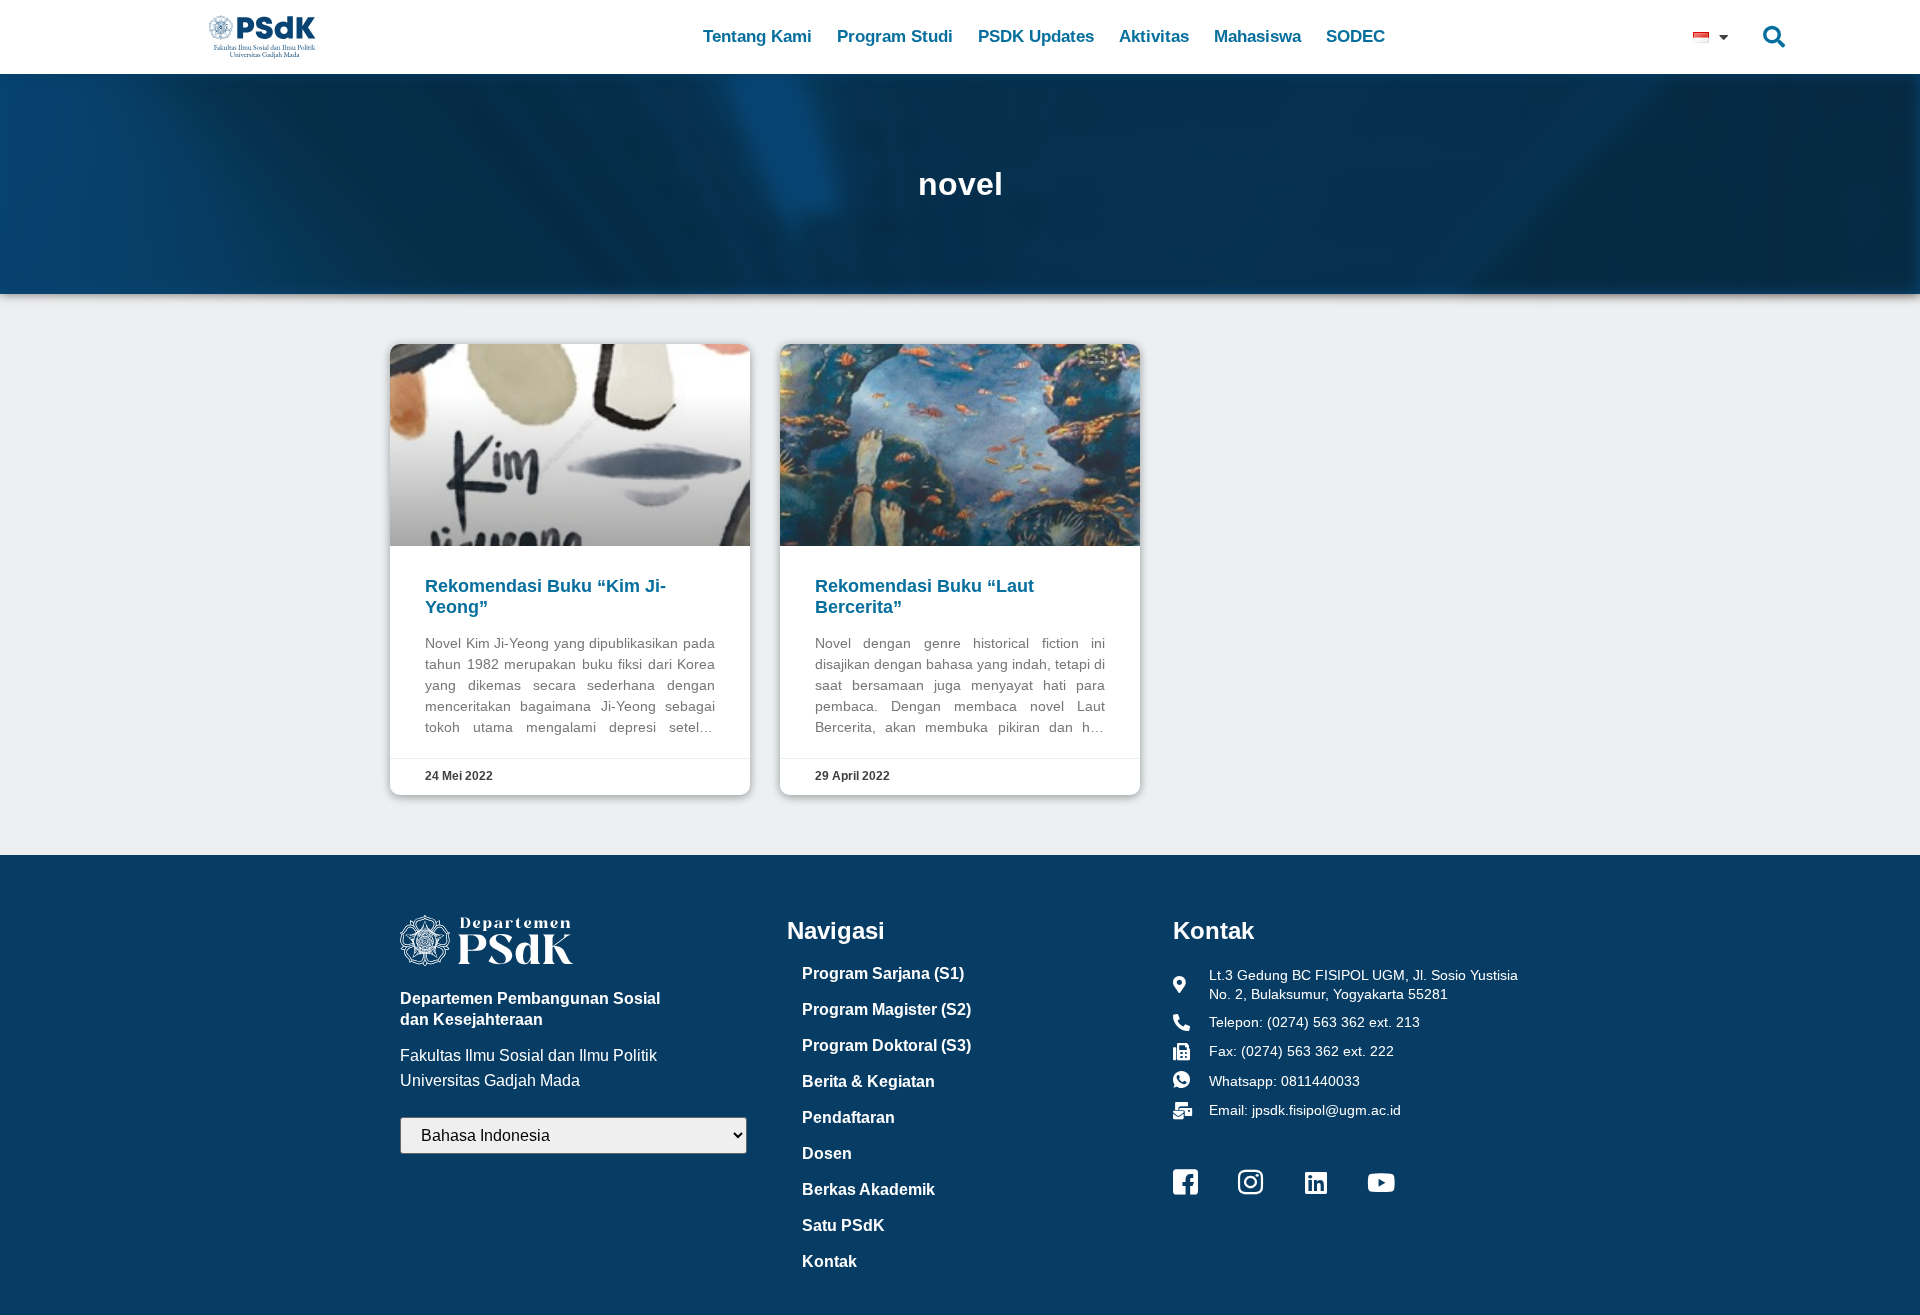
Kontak (829, 1261)
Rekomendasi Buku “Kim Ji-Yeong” (545, 596)
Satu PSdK (843, 1225)
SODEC (1355, 36)
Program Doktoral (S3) (886, 1045)
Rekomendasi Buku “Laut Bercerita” (924, 596)
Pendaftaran (848, 1117)
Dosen (827, 1153)
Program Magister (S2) (886, 1009)
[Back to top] (1865, 1260)
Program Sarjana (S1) (883, 973)
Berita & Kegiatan (868, 1081)
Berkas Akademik (868, 1189)
